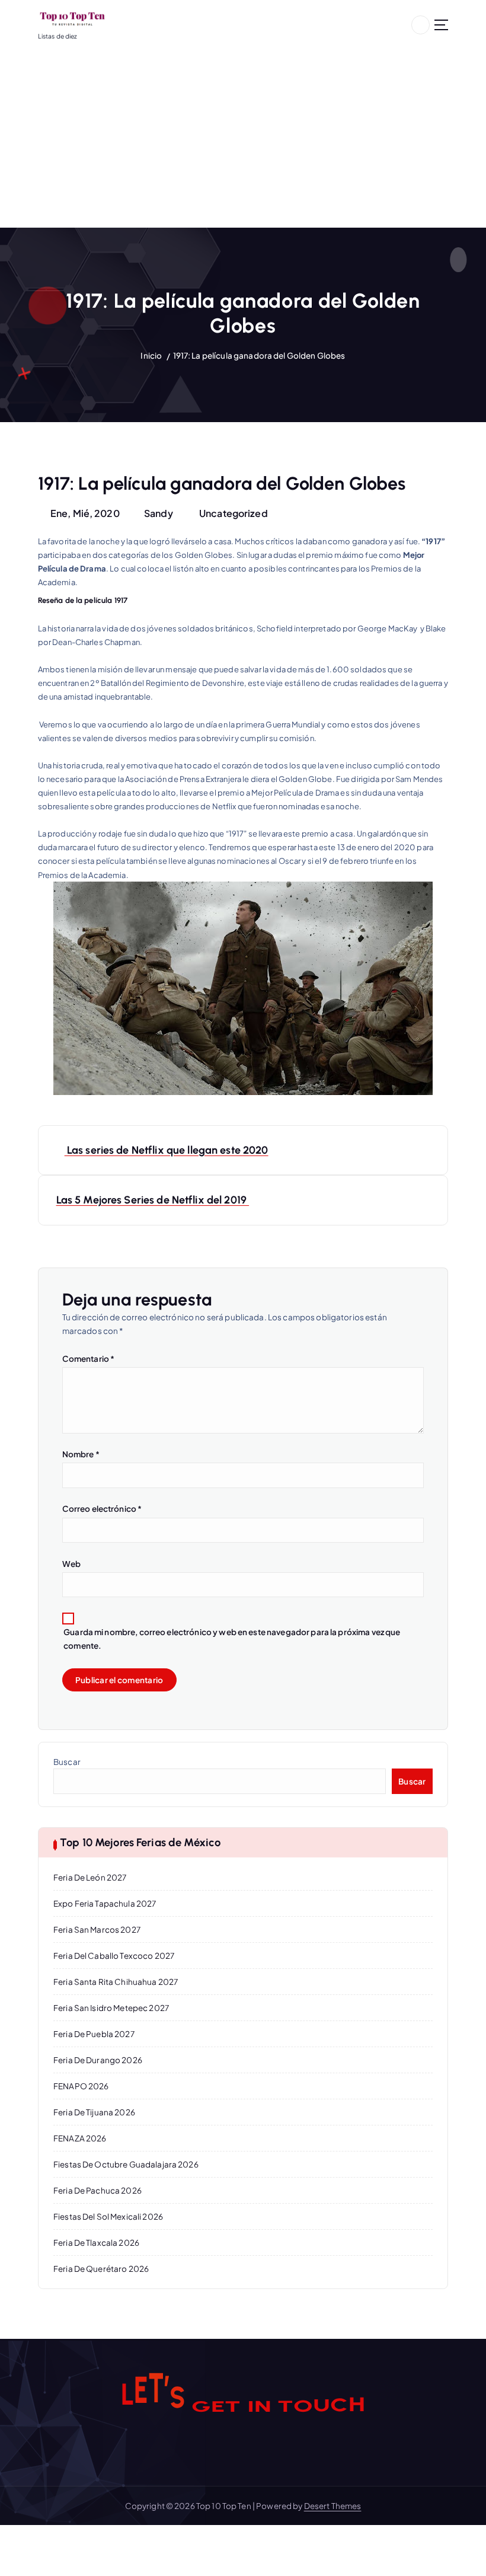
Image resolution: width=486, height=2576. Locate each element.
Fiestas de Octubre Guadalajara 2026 (126, 2164)
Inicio (151, 355)
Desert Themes (333, 2506)
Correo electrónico (102, 1509)
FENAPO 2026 (81, 2086)
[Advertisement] (243, 139)
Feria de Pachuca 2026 (97, 2190)
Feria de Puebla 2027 (94, 2034)
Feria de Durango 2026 (98, 2060)
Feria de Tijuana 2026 (94, 2112)
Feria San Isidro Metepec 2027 (111, 2008)
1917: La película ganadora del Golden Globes (259, 355)
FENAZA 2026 (80, 2138)
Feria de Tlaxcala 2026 (96, 2243)
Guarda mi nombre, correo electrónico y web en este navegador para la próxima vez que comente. (232, 1639)
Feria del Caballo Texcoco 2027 (114, 1956)
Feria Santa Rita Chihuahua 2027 (116, 1982)
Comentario (89, 1359)
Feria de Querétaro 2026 (101, 2269)
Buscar (67, 1762)
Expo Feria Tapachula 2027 (105, 1903)
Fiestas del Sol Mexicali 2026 (108, 2216)
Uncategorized (234, 513)
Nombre (81, 1454)
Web (71, 1564)
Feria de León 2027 (90, 1877)
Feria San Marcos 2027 (97, 1929)
